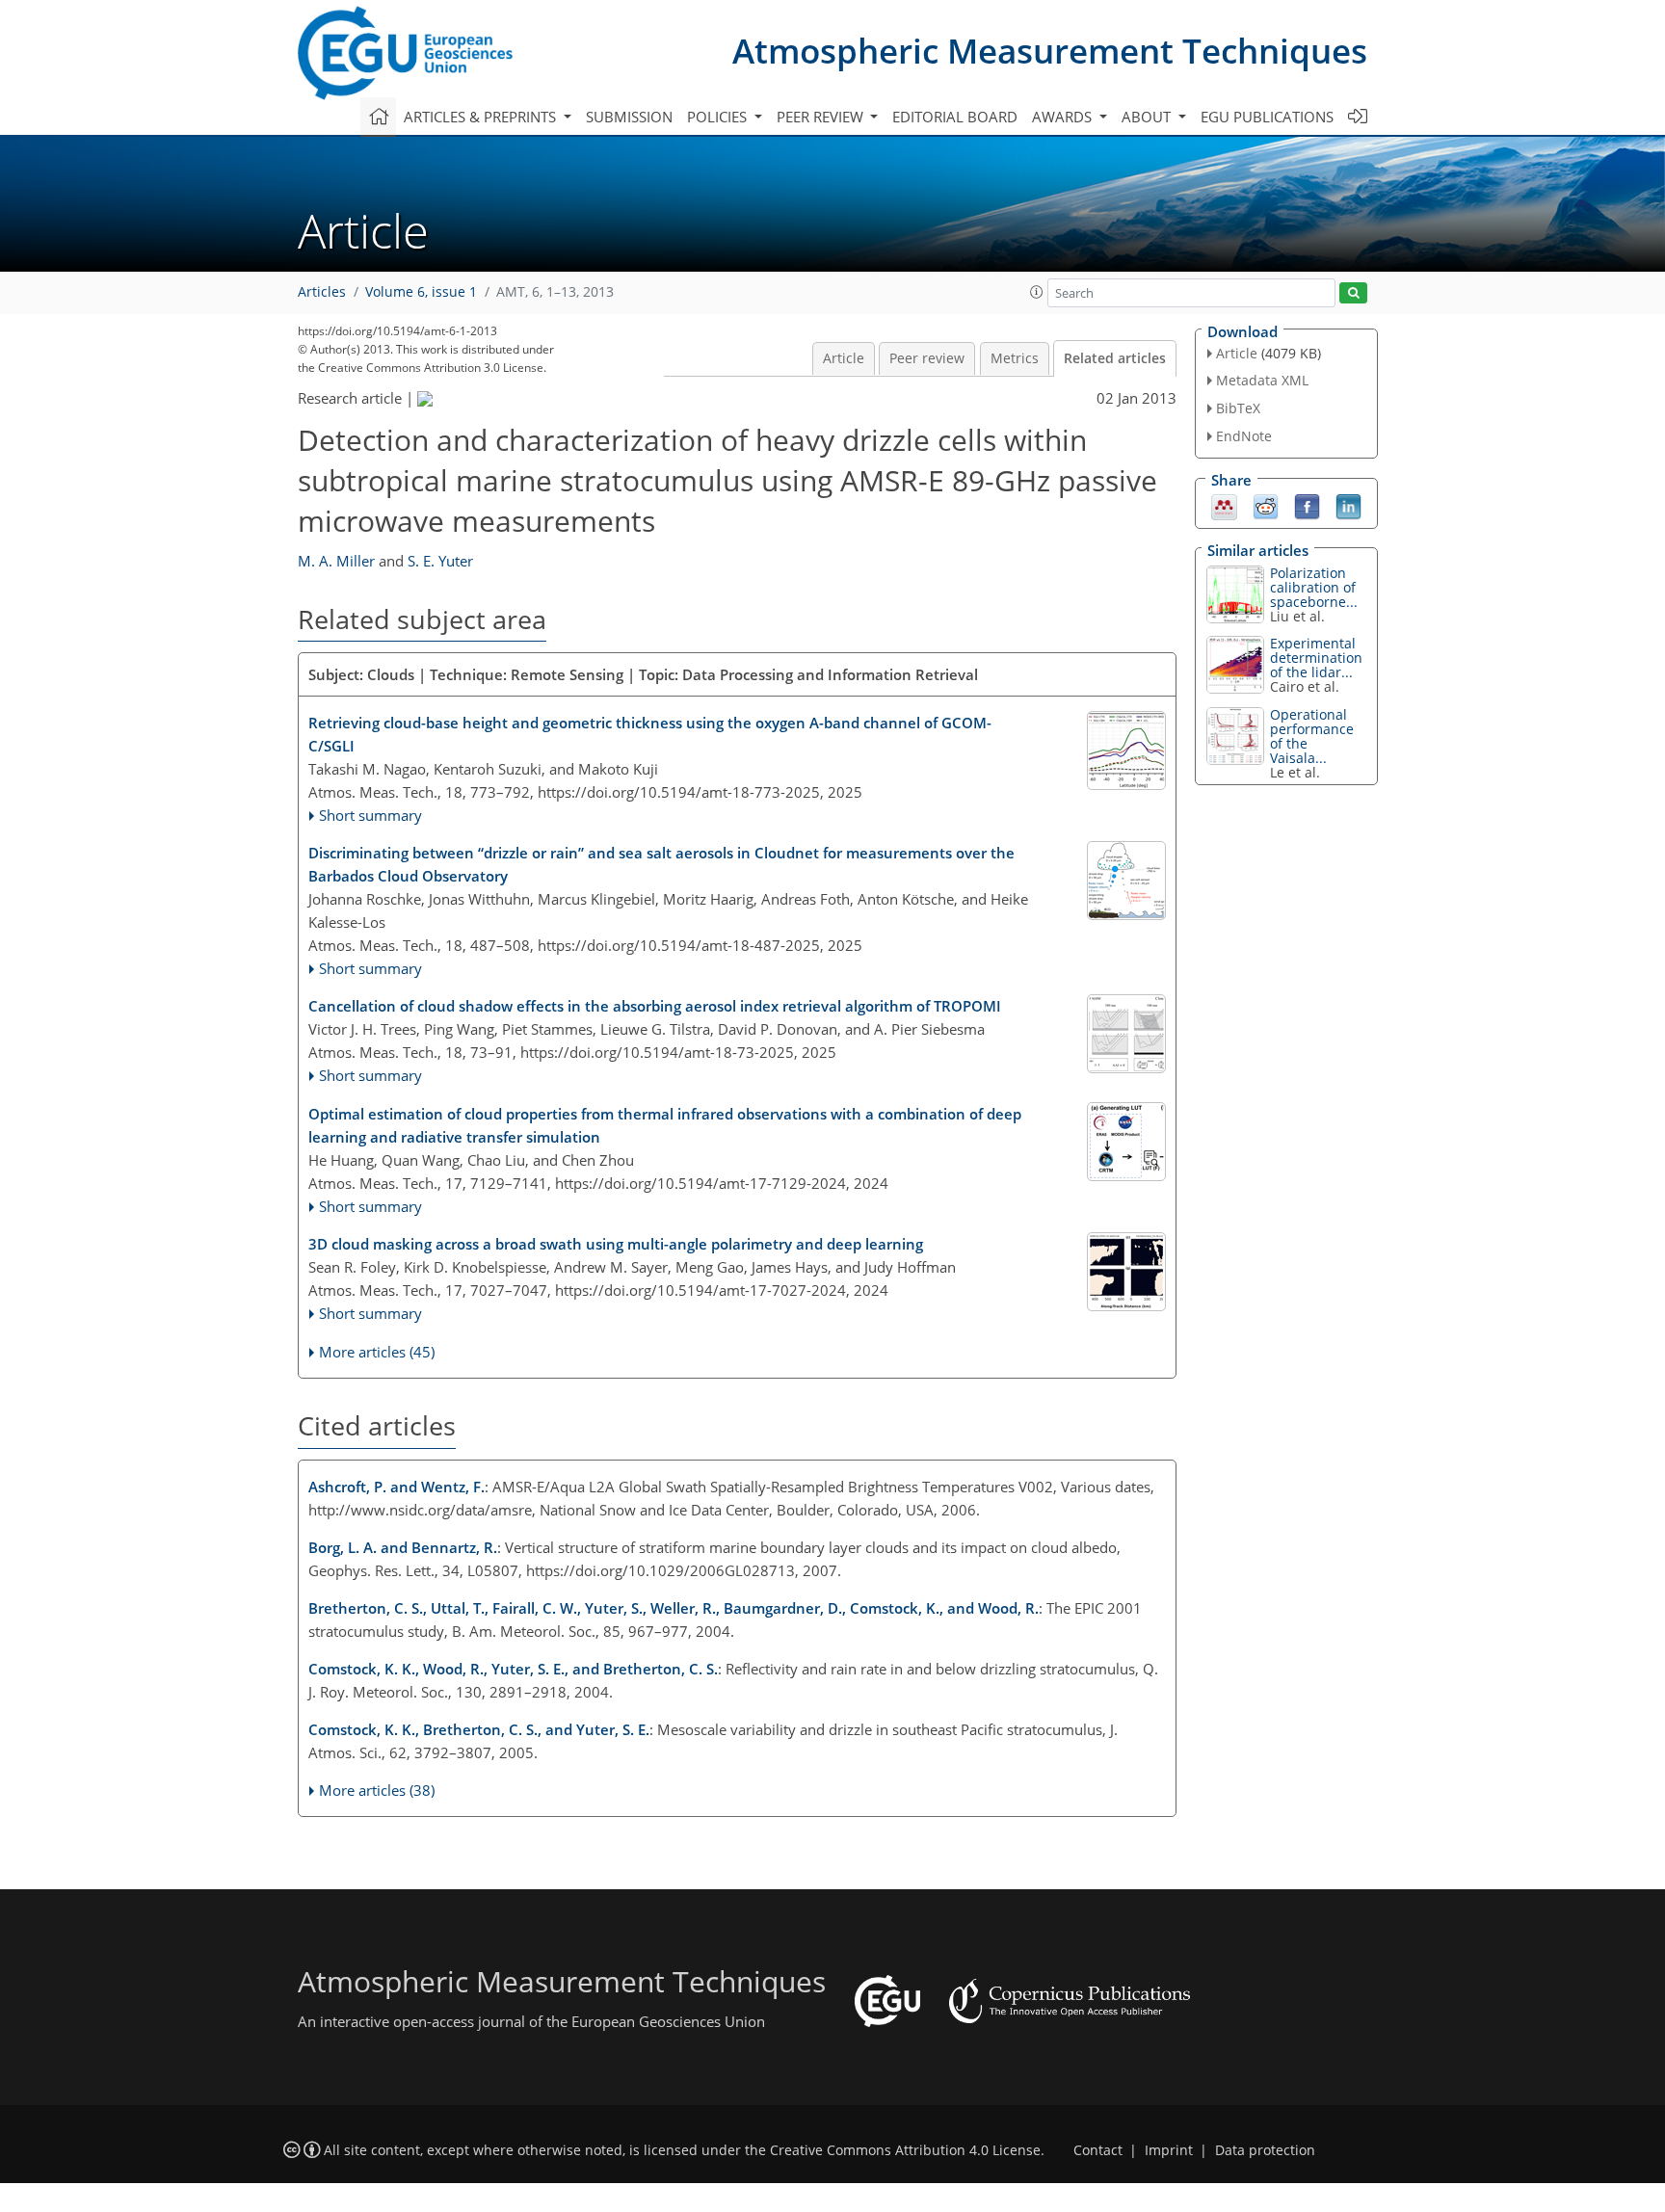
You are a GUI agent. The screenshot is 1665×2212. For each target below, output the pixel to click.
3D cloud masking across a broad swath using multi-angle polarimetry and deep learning (616, 1244)
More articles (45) (377, 1352)
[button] (1037, 292)
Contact (1098, 2150)
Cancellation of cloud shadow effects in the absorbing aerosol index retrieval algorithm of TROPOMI (655, 1006)
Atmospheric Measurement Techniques (1050, 51)
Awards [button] (1064, 117)
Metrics (1015, 358)
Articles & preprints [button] (482, 117)
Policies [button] (719, 117)
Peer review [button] (822, 117)
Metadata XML (1262, 380)
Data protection (1265, 2150)
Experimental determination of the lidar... (1316, 658)
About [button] (1148, 117)
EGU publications (1267, 117)
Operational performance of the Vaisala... (1312, 736)
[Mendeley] (1224, 505)
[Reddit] (1266, 505)
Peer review (927, 358)
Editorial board (955, 117)
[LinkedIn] (1348, 505)
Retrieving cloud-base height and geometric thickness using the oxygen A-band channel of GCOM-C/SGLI (650, 734)
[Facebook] (1307, 505)
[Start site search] (1353, 293)
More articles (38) (377, 1790)
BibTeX (1238, 408)
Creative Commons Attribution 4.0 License (905, 2150)
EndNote (1244, 436)
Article (844, 358)
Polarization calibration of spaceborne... (1314, 587)
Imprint (1169, 2150)
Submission (629, 117)
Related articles (1115, 358)
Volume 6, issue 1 (421, 292)
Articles (322, 292)
